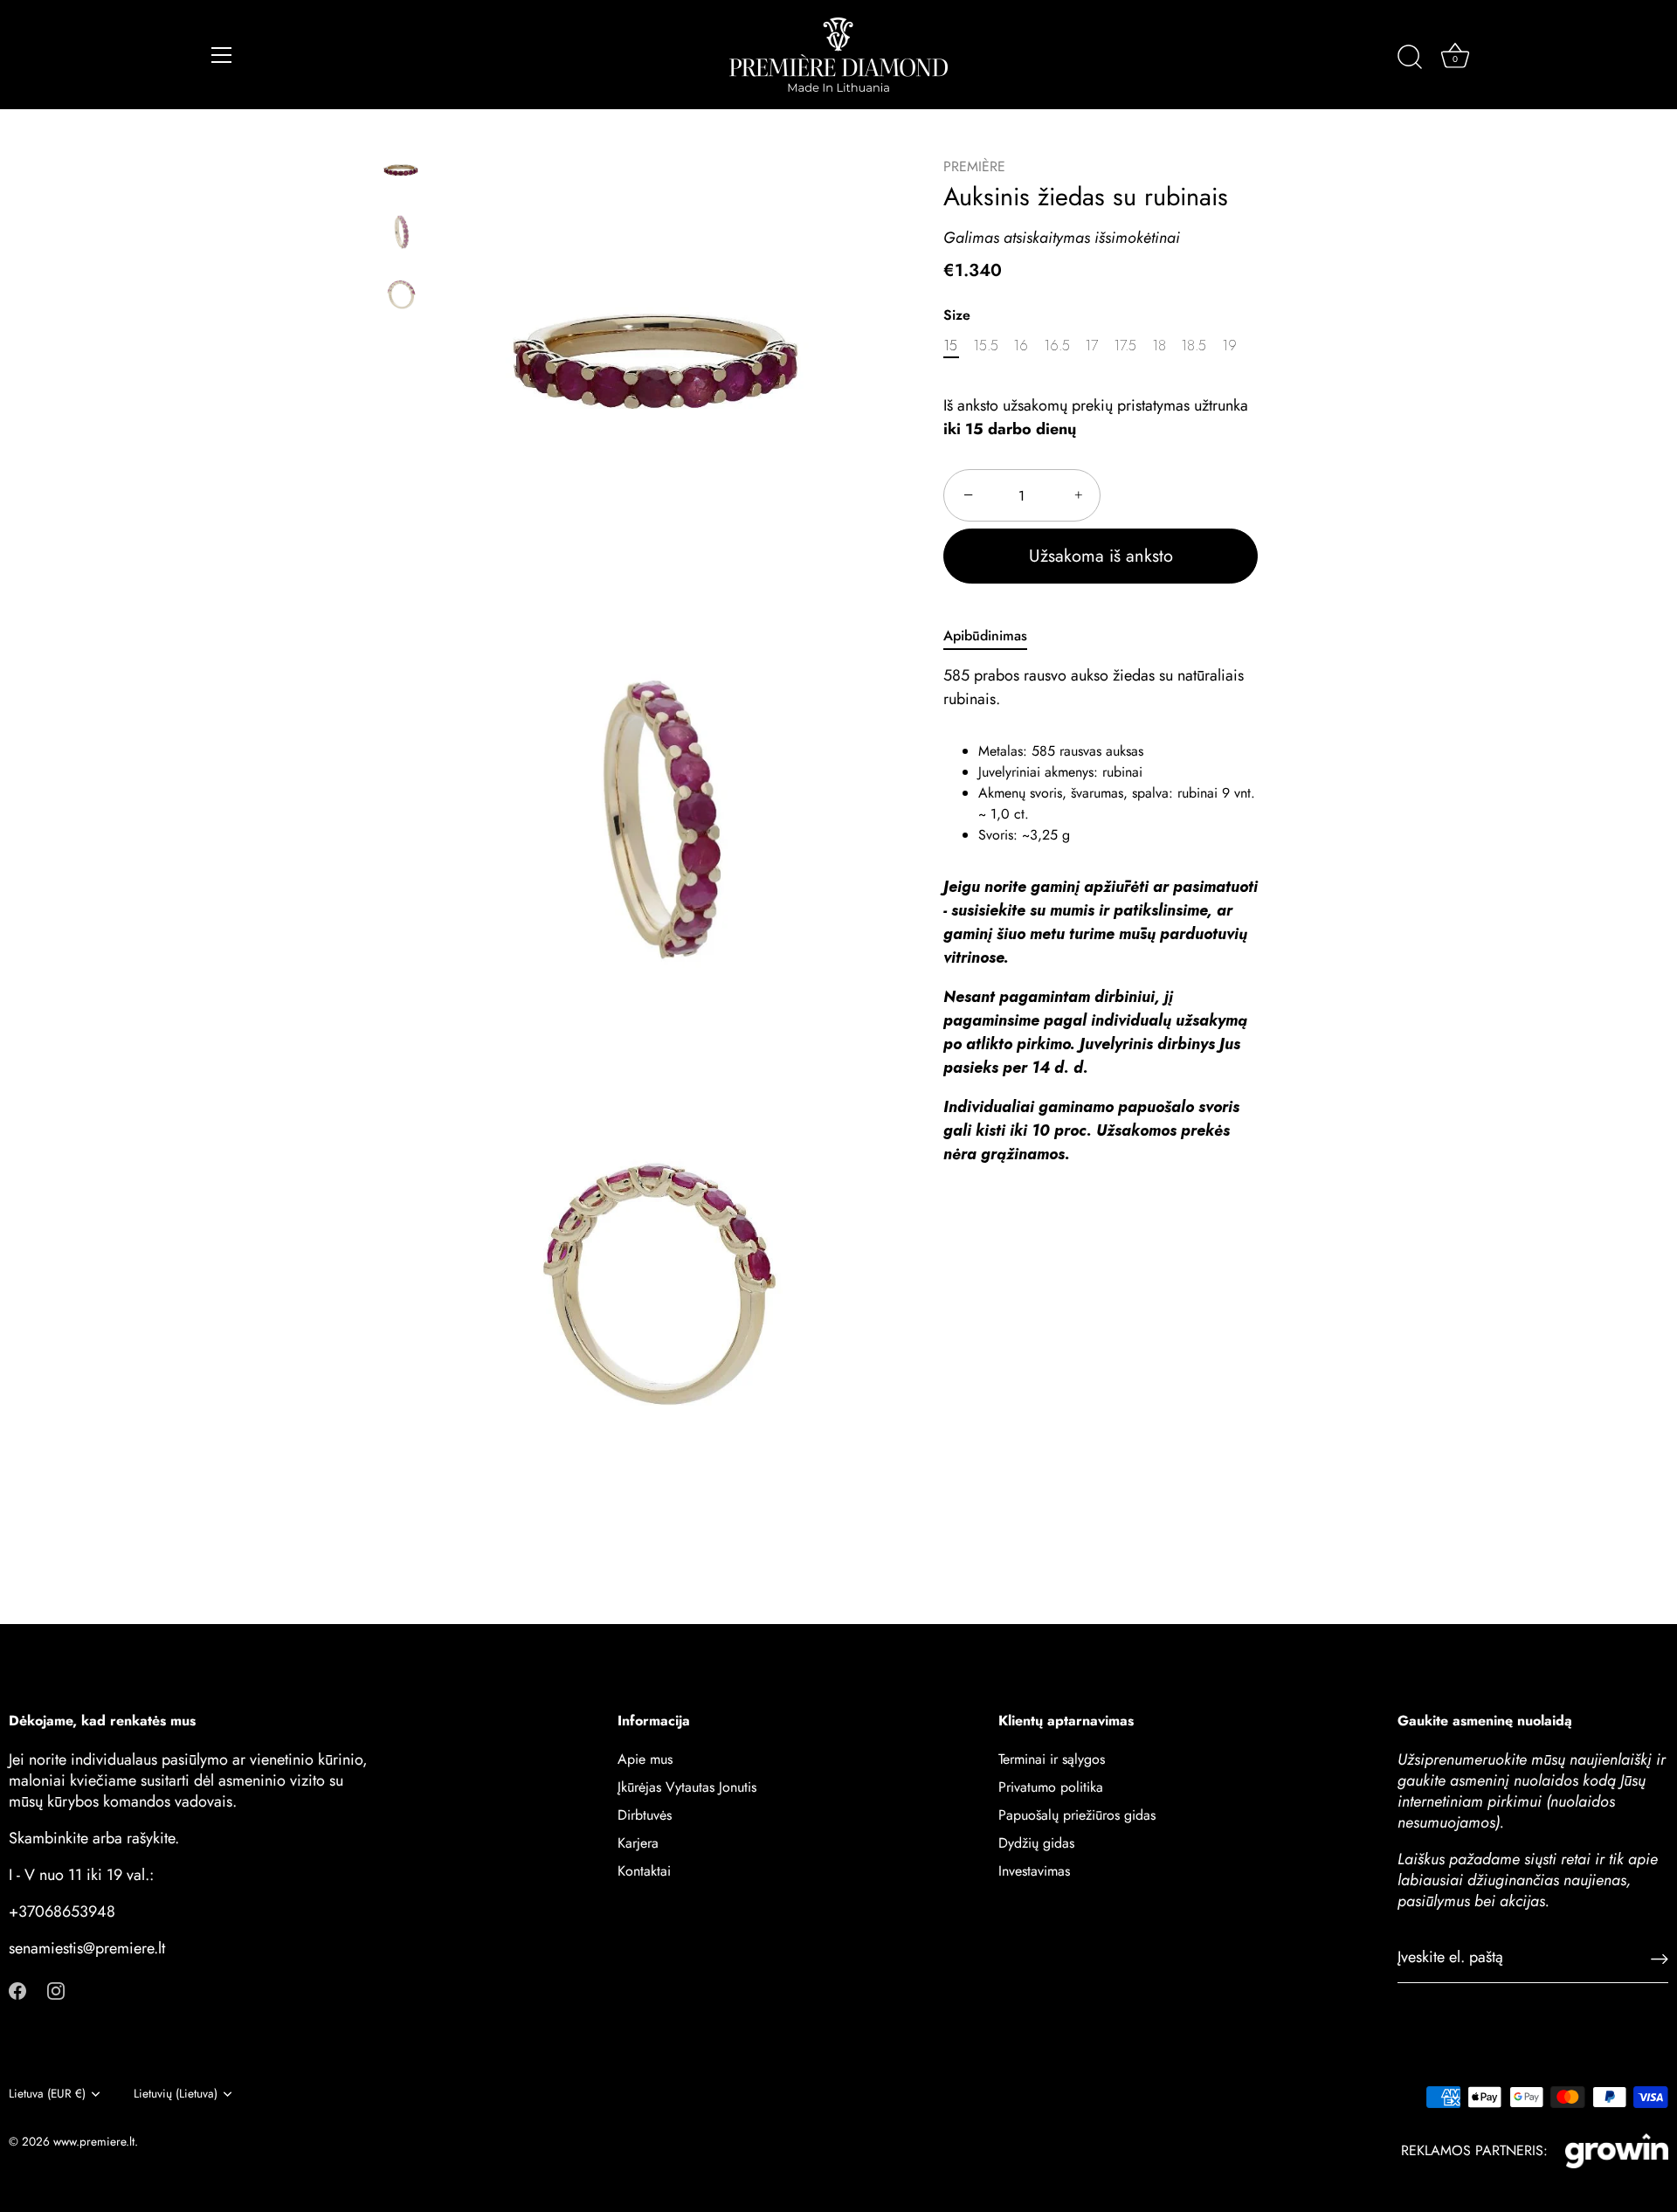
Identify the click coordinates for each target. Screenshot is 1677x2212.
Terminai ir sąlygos (1052, 1759)
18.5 (1194, 346)
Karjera (638, 1843)
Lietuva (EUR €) (47, 2094)
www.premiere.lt (94, 2141)
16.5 (1057, 346)
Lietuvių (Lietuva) (176, 2094)
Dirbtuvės (645, 1815)
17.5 (1125, 346)
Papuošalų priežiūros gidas (1077, 1815)
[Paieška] (1410, 58)
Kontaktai (644, 1871)
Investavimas (1034, 1871)
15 (950, 346)
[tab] (994, 637)
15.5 (986, 346)
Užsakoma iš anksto (1101, 557)
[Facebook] (17, 1990)
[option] (401, 174)
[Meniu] (222, 55)
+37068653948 (62, 1911)
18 (1159, 346)
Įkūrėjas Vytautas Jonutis (687, 1787)
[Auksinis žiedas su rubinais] (401, 171)
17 (1091, 346)
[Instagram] (56, 1990)
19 (1229, 346)
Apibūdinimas (985, 636)
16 (1021, 346)
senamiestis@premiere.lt (87, 1948)
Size (957, 315)
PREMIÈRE (974, 166)
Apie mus (645, 1759)
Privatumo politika (1051, 1787)
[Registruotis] (1660, 1958)
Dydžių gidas (1036, 1843)
